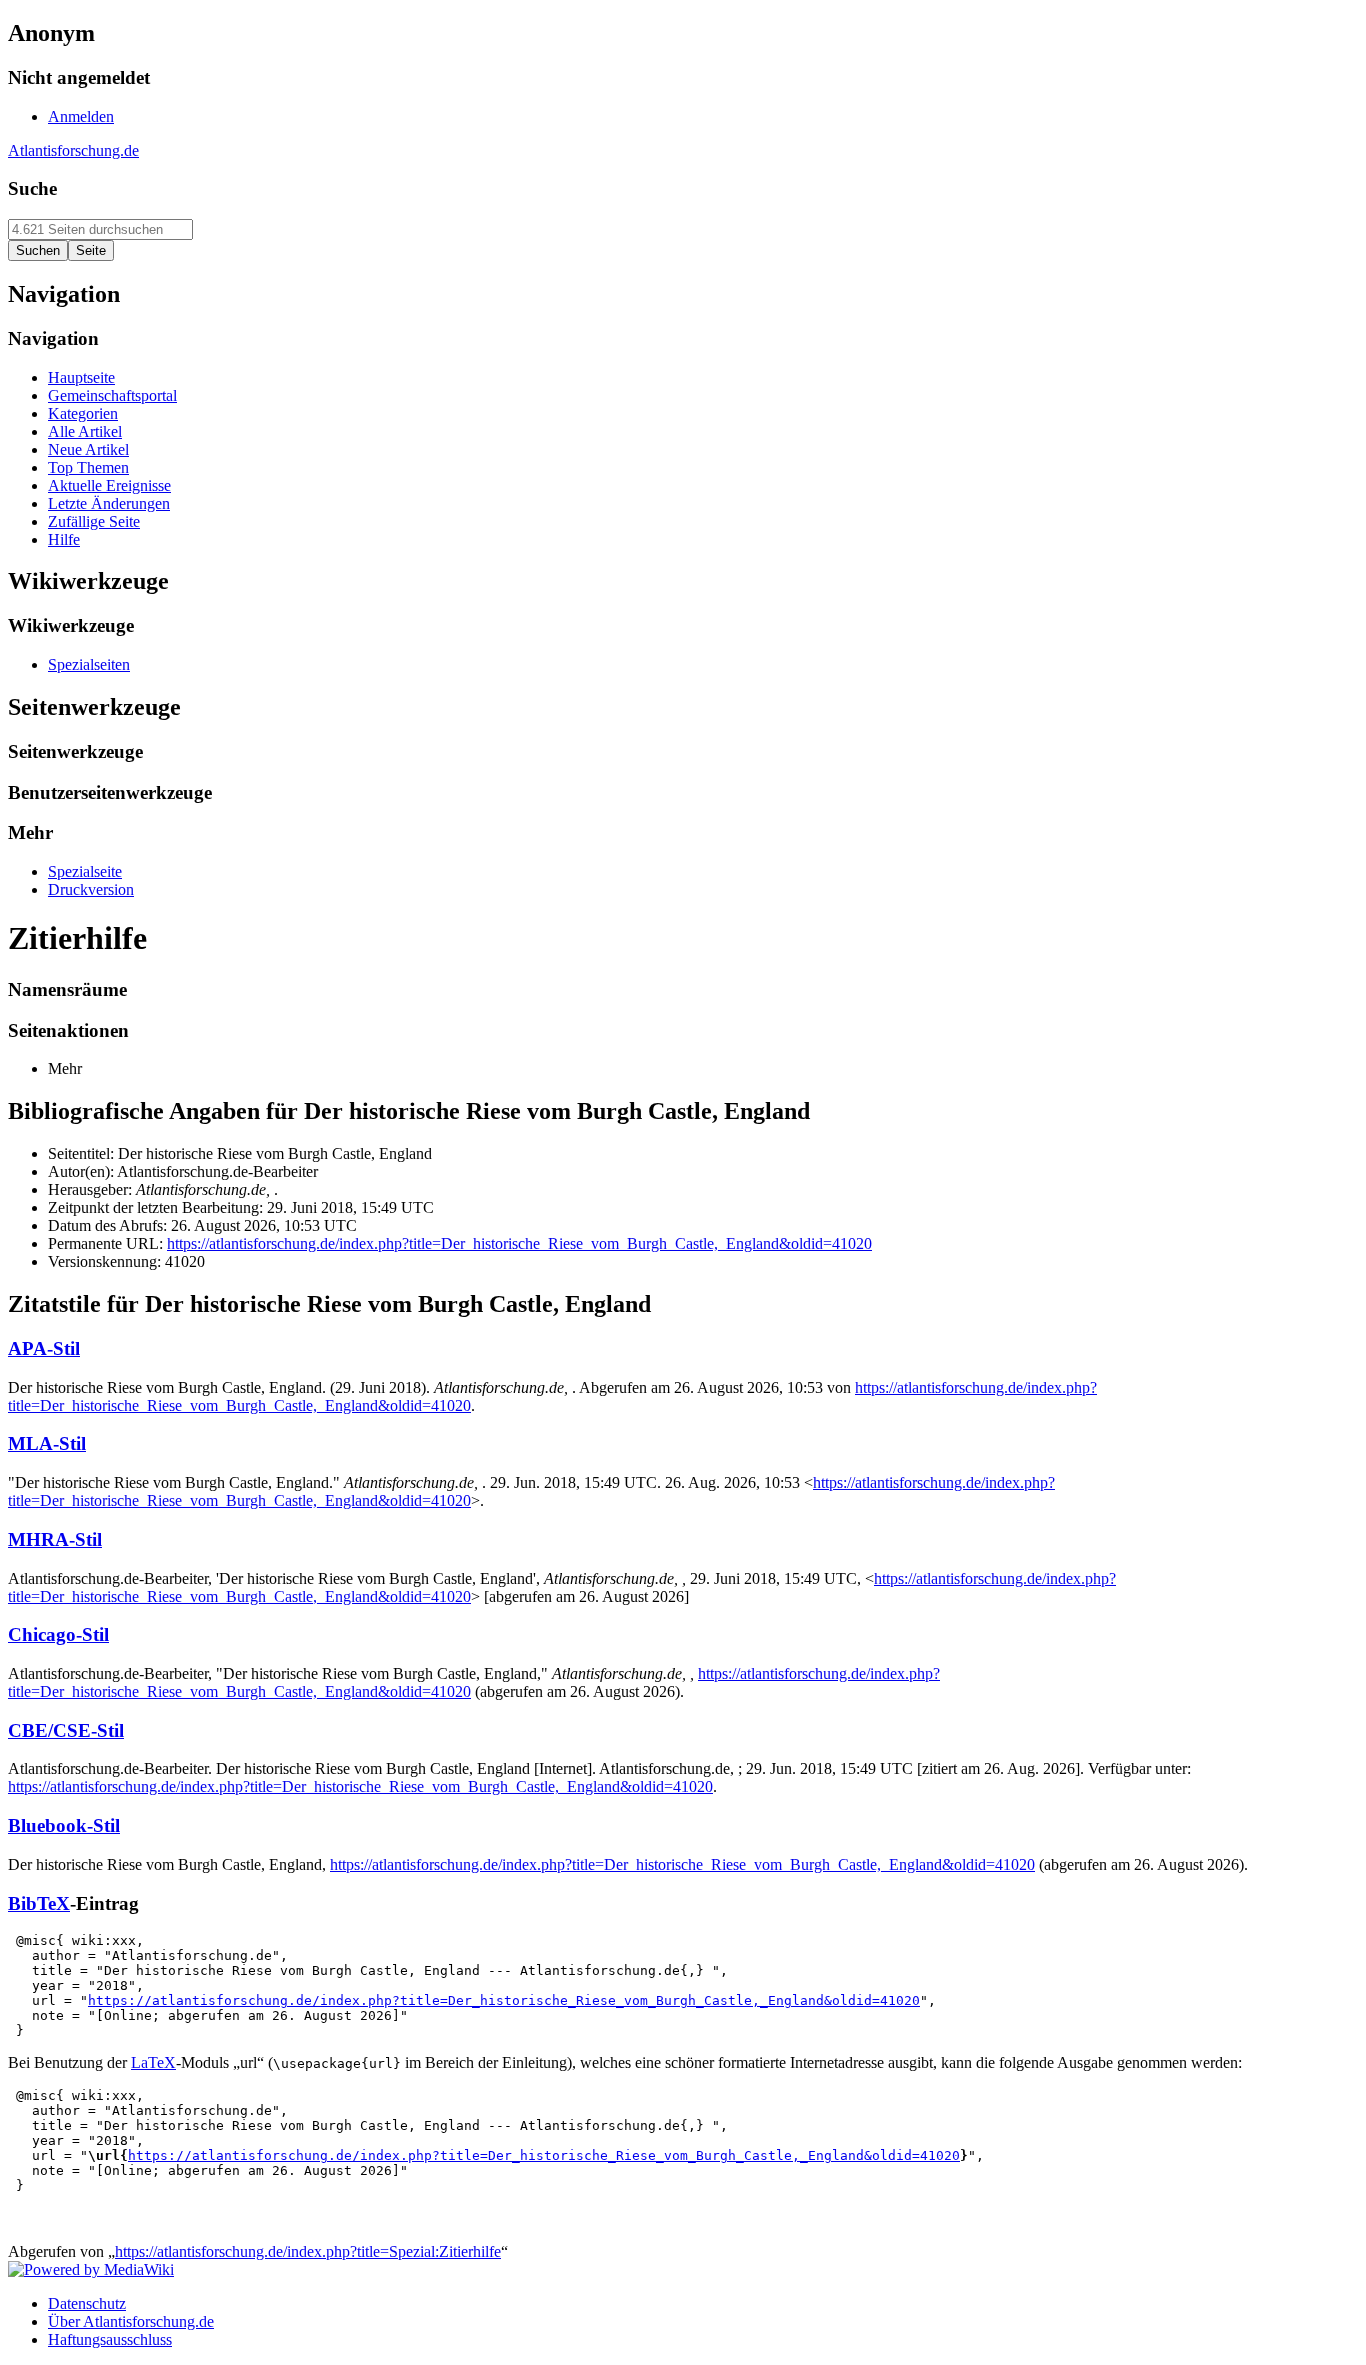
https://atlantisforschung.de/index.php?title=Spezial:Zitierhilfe (308, 2251)
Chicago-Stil (58, 1634)
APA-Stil (44, 1348)
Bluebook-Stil (64, 1825)
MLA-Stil (47, 1443)
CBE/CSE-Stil (66, 1730)
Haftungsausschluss (110, 2339)
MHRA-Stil (55, 1539)
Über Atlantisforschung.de (131, 2321)
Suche (32, 188)
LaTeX (153, 2062)
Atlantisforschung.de (73, 150)
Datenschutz (87, 2303)
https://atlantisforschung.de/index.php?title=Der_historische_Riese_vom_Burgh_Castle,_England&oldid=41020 (519, 1243)
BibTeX (39, 1903)
